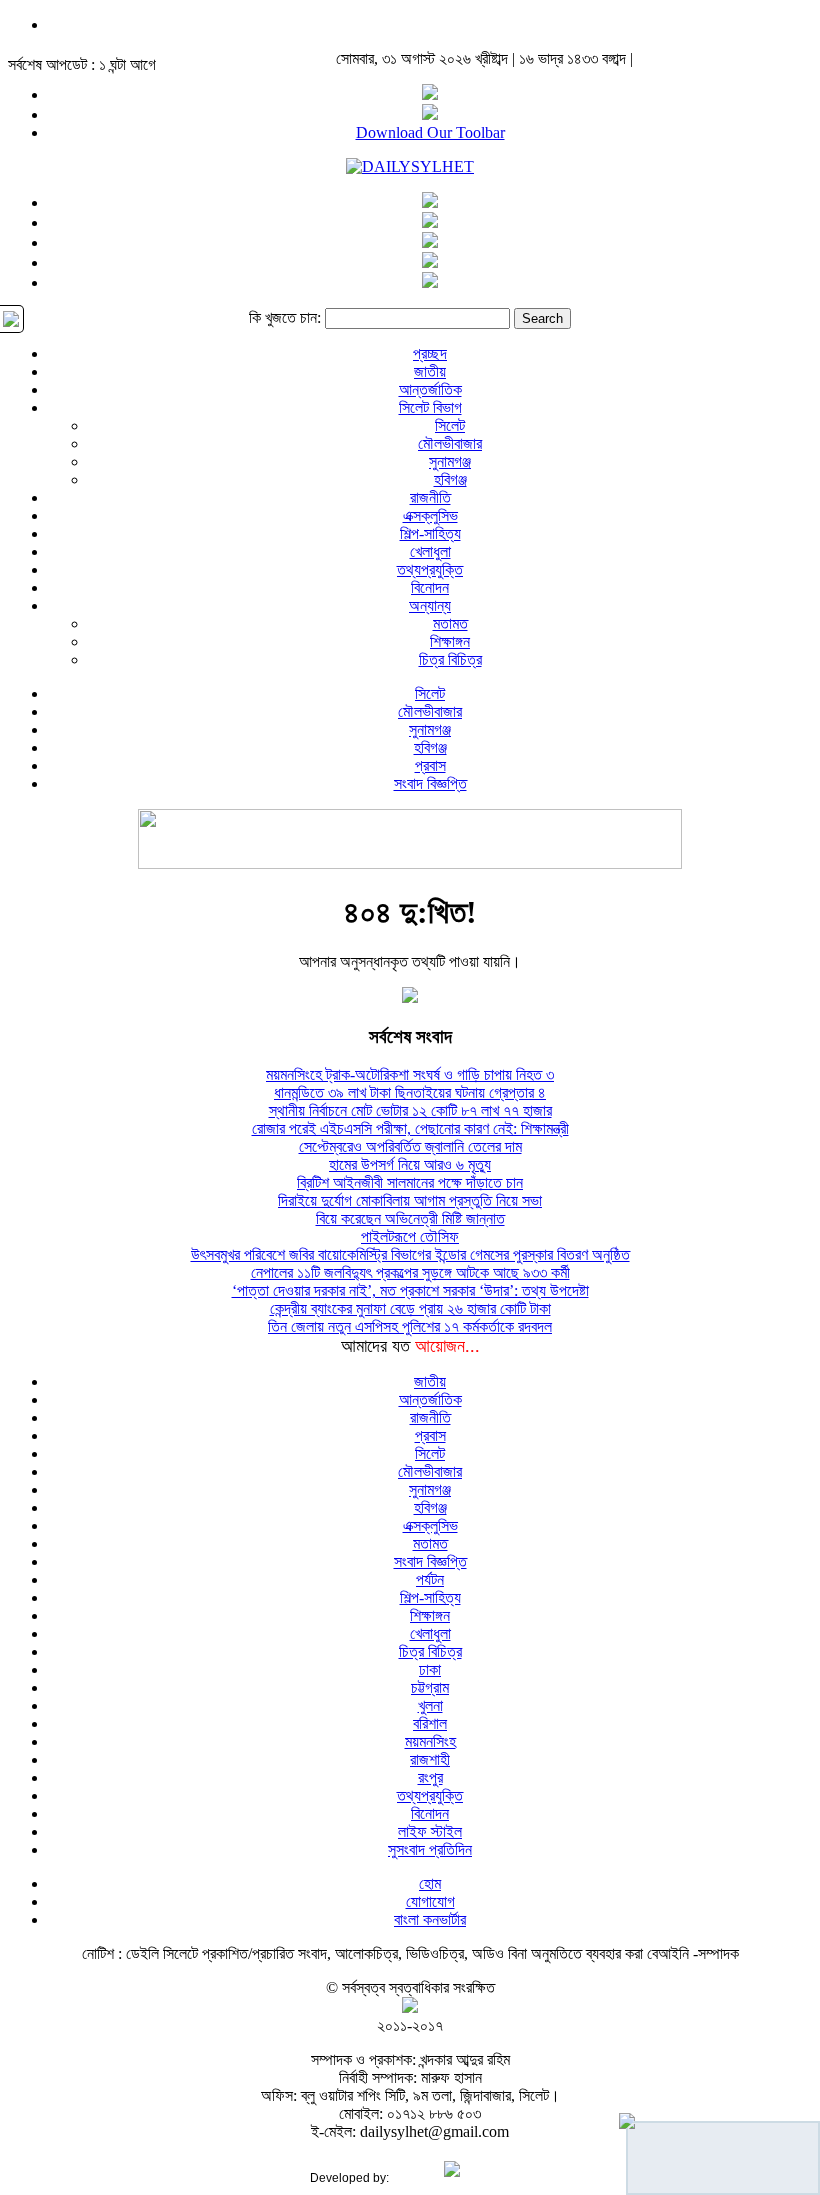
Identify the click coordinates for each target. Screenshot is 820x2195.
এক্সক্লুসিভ (430, 515)
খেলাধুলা (430, 551)
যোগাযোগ (430, 1901)
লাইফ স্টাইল (430, 1831)
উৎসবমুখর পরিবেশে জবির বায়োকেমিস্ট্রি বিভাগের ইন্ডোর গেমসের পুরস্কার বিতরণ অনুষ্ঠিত (410, 1254)
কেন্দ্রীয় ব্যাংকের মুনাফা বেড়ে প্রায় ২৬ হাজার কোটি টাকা (410, 1308)
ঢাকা (430, 1669)
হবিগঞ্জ (450, 479)
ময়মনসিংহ (430, 1741)
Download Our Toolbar (430, 132)
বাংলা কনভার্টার (430, 1919)
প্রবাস (430, 765)
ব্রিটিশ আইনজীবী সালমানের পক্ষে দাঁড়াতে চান (410, 1182)
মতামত (450, 623)
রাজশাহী (430, 1759)
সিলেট (450, 425)
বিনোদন (430, 587)
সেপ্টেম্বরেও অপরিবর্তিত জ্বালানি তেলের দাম (410, 1146)
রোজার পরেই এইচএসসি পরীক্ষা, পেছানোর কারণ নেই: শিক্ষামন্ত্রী (410, 1128)
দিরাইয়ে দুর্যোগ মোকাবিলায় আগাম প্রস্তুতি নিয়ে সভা (410, 1200)
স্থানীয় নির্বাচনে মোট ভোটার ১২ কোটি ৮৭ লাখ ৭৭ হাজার (410, 1110)
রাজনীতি (430, 497)
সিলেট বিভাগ (430, 407)
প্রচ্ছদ (430, 353)
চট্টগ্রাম (430, 1687)
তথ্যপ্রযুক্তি (430, 569)
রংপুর (430, 1777)
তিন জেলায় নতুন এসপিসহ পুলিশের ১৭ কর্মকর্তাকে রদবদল (410, 1326)
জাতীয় (430, 371)
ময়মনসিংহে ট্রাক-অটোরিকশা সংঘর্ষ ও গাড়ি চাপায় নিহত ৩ (410, 1074)
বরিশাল (430, 1723)
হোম (430, 1883)
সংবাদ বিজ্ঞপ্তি (430, 783)
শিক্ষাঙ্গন (450, 641)
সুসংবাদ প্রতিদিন (430, 1849)
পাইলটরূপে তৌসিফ (410, 1236)
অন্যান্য (430, 605)
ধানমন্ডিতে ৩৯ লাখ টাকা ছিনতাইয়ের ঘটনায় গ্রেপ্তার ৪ (410, 1092)
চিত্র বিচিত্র (450, 659)
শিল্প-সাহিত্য (430, 533)
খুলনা (430, 1705)
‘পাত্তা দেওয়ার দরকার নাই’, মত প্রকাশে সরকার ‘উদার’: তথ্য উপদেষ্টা (410, 1290)
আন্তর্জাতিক (430, 389)
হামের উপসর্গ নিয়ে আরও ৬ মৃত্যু (410, 1164)
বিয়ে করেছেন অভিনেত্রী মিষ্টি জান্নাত (410, 1218)
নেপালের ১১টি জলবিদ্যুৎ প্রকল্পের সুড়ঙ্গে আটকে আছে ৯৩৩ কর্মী (410, 1272)
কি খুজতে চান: (285, 317)
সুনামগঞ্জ (450, 461)
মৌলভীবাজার (450, 443)
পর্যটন (430, 1579)
